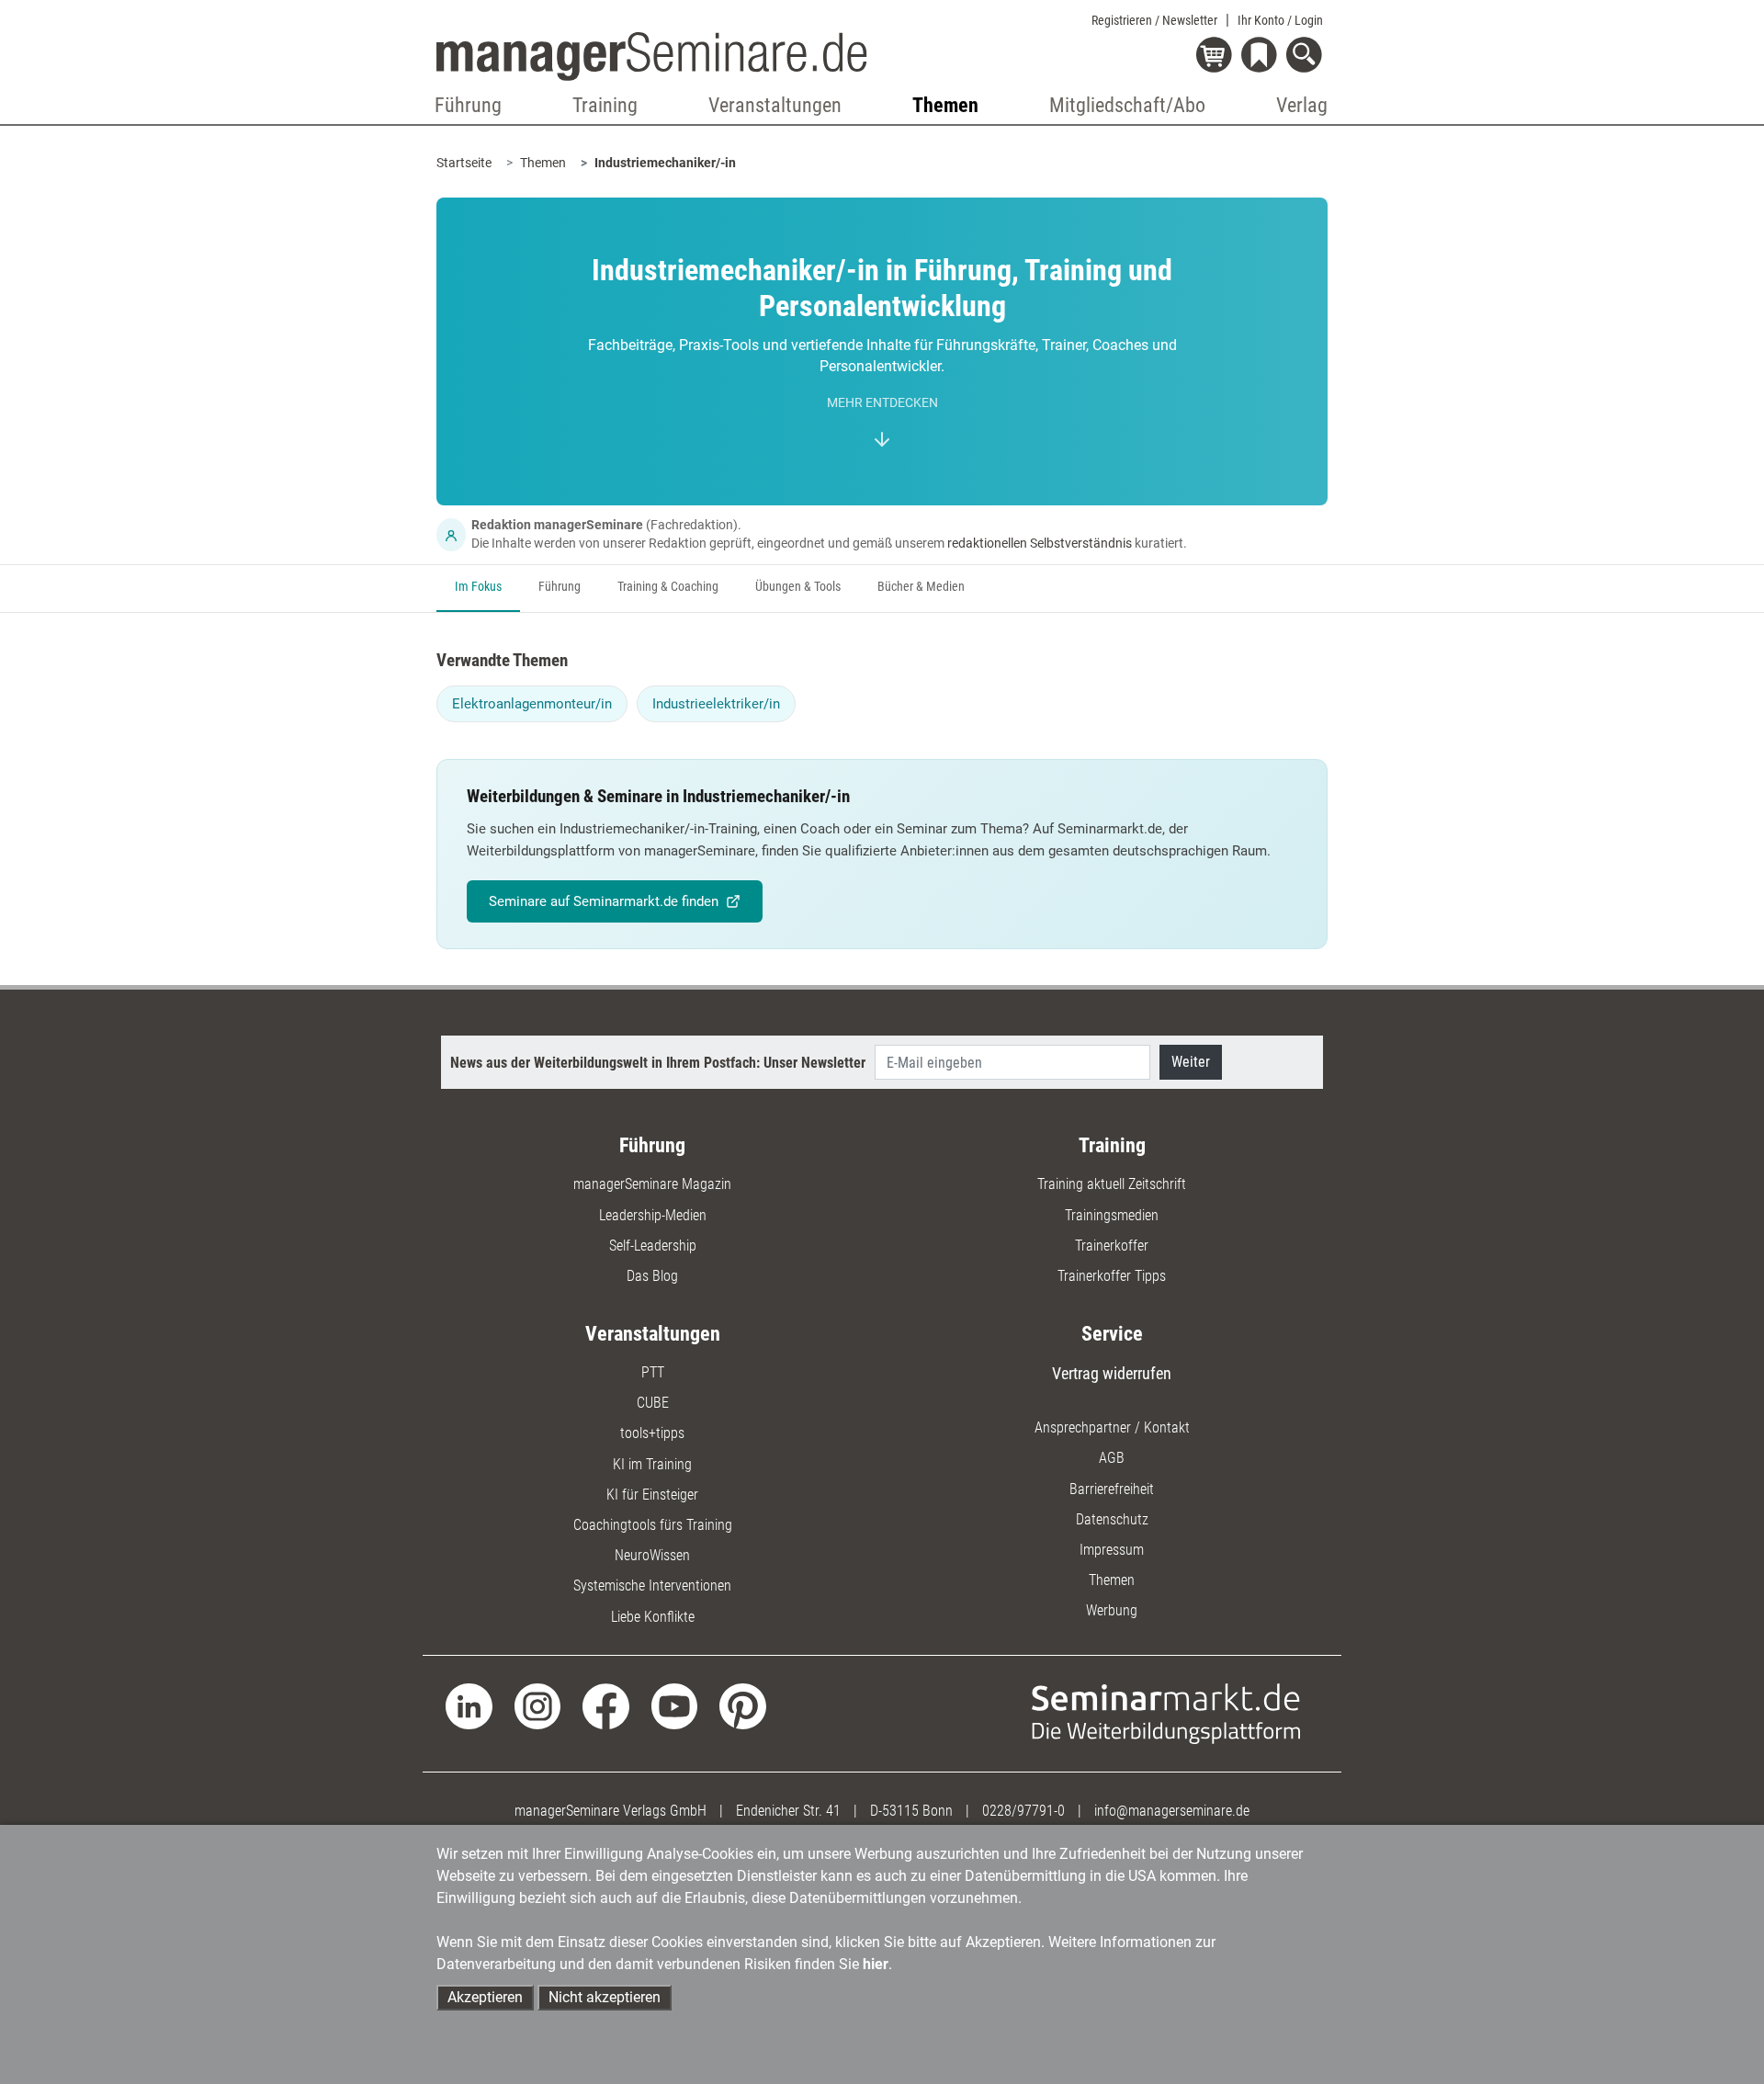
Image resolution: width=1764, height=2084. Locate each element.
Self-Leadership (653, 1246)
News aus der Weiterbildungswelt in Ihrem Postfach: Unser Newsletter (658, 1063)
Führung (560, 587)
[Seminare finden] (1166, 1712)
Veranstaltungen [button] (775, 105)
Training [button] (605, 105)
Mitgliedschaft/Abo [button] (1127, 105)
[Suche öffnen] (1307, 57)
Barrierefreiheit (1112, 1489)
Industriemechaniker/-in (665, 163)
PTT (653, 1372)
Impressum (1112, 1550)
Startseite (464, 163)
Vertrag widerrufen (1112, 1373)
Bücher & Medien (921, 587)
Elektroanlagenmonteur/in (532, 704)
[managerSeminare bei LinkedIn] (469, 1705)
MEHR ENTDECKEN (882, 403)
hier (876, 1964)
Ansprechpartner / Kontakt (1112, 1427)
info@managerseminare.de (1172, 1811)
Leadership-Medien (653, 1215)
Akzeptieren (485, 1997)
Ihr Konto (1280, 20)
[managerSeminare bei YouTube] (675, 1705)
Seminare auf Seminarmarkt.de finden (604, 901)
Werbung (1112, 1610)
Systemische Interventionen (652, 1586)
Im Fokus (478, 587)
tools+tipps (652, 1433)
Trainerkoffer (1112, 1246)
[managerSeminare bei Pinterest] (743, 1705)
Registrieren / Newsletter (1154, 20)
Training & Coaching (668, 587)
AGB (1112, 1458)
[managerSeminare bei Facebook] (606, 1705)
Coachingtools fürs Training (653, 1525)
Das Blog (652, 1276)
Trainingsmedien (1112, 1215)
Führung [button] (468, 105)
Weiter (1191, 1062)
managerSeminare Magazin (652, 1184)
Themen (543, 163)
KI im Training (652, 1464)
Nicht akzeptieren (605, 1997)
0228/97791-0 (1023, 1811)
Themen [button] (945, 105)
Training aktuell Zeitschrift (1112, 1184)
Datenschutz (1112, 1519)
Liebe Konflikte (653, 1617)
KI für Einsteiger (652, 1495)
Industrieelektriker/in (716, 704)
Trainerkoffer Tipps (1112, 1276)
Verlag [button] (1302, 105)
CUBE (653, 1403)
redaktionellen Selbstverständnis (1040, 543)
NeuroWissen (652, 1555)
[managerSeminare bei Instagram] (538, 1705)
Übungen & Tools (798, 587)
